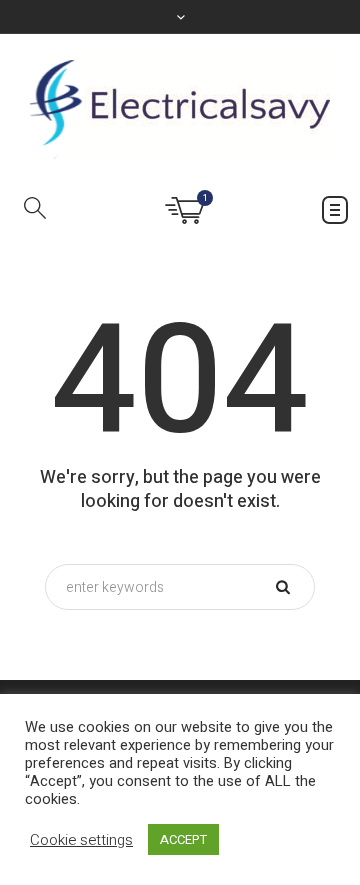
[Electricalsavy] (180, 106)
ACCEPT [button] (183, 839)
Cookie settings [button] (81, 840)
